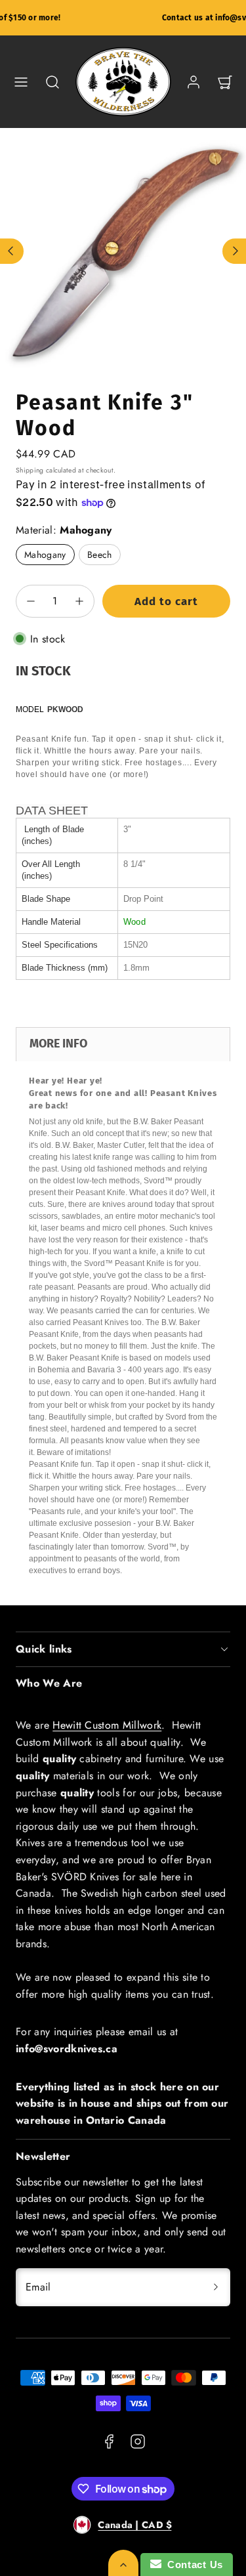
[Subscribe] (216, 2287)
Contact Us (192, 2565)
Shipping (30, 470)
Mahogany (45, 555)
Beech (100, 555)
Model (30, 709)
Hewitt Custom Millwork (107, 1725)
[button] (21, 82)
